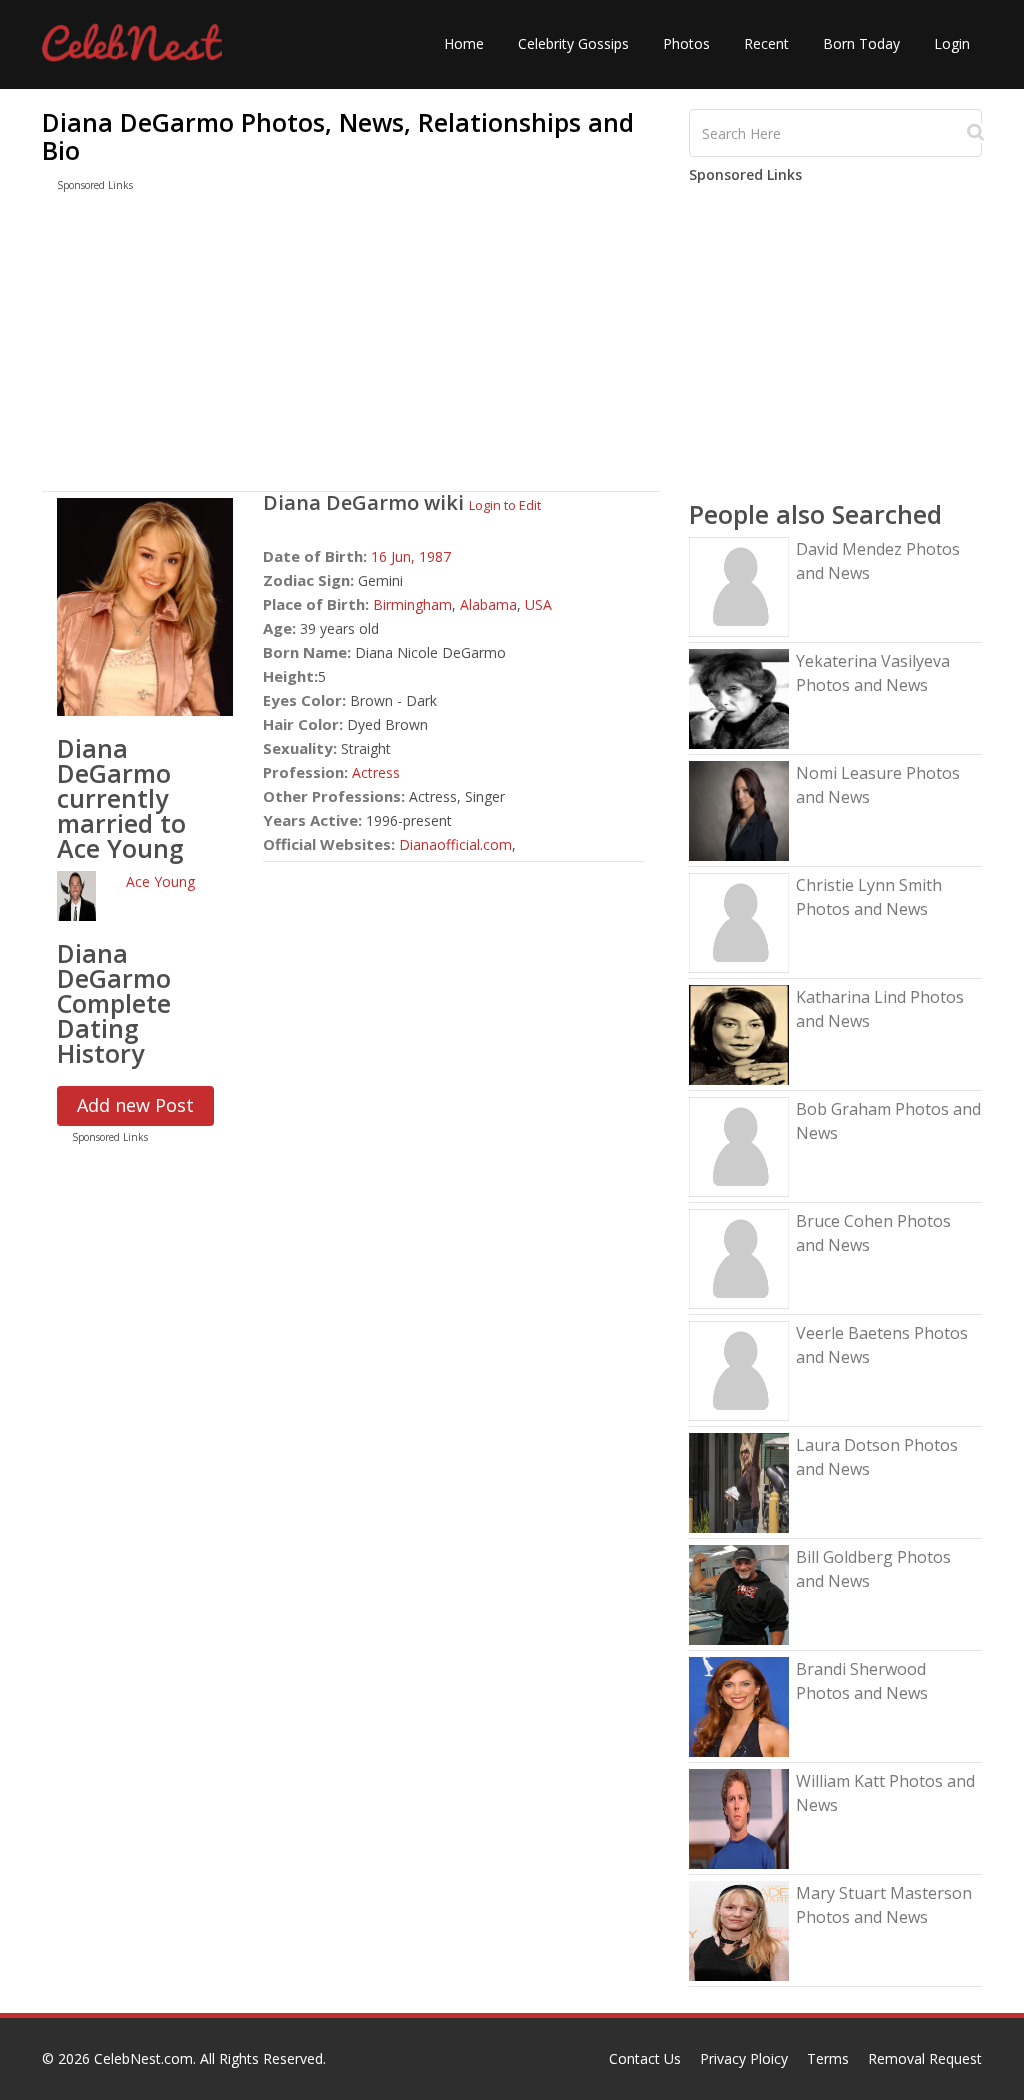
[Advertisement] (350, 346)
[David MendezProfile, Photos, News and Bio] (739, 585)
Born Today (861, 43)
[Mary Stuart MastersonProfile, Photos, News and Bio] (739, 1929)
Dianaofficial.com (455, 844)
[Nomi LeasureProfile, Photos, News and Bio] (739, 809)
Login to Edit (505, 505)
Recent (766, 43)
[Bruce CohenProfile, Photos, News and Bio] (739, 1257)
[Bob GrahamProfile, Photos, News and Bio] (739, 1145)
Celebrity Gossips (573, 43)
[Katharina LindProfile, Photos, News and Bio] (739, 1033)
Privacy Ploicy (744, 2058)
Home (464, 43)
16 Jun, (395, 556)
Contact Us (645, 2058)
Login (952, 43)
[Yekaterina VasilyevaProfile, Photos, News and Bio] (739, 697)
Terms (828, 2058)
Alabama (488, 604)
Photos (686, 43)
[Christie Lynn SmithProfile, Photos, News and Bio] (739, 921)
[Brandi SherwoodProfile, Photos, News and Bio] (739, 1705)
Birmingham (412, 604)
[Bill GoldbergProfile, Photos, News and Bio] (739, 1593)
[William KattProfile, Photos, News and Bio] (739, 1817)
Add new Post (135, 1105)
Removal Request (925, 2058)
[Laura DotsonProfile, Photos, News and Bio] (739, 1481)
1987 (435, 556)
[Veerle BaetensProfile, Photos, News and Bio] (739, 1369)
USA (538, 604)
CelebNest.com (143, 2058)
